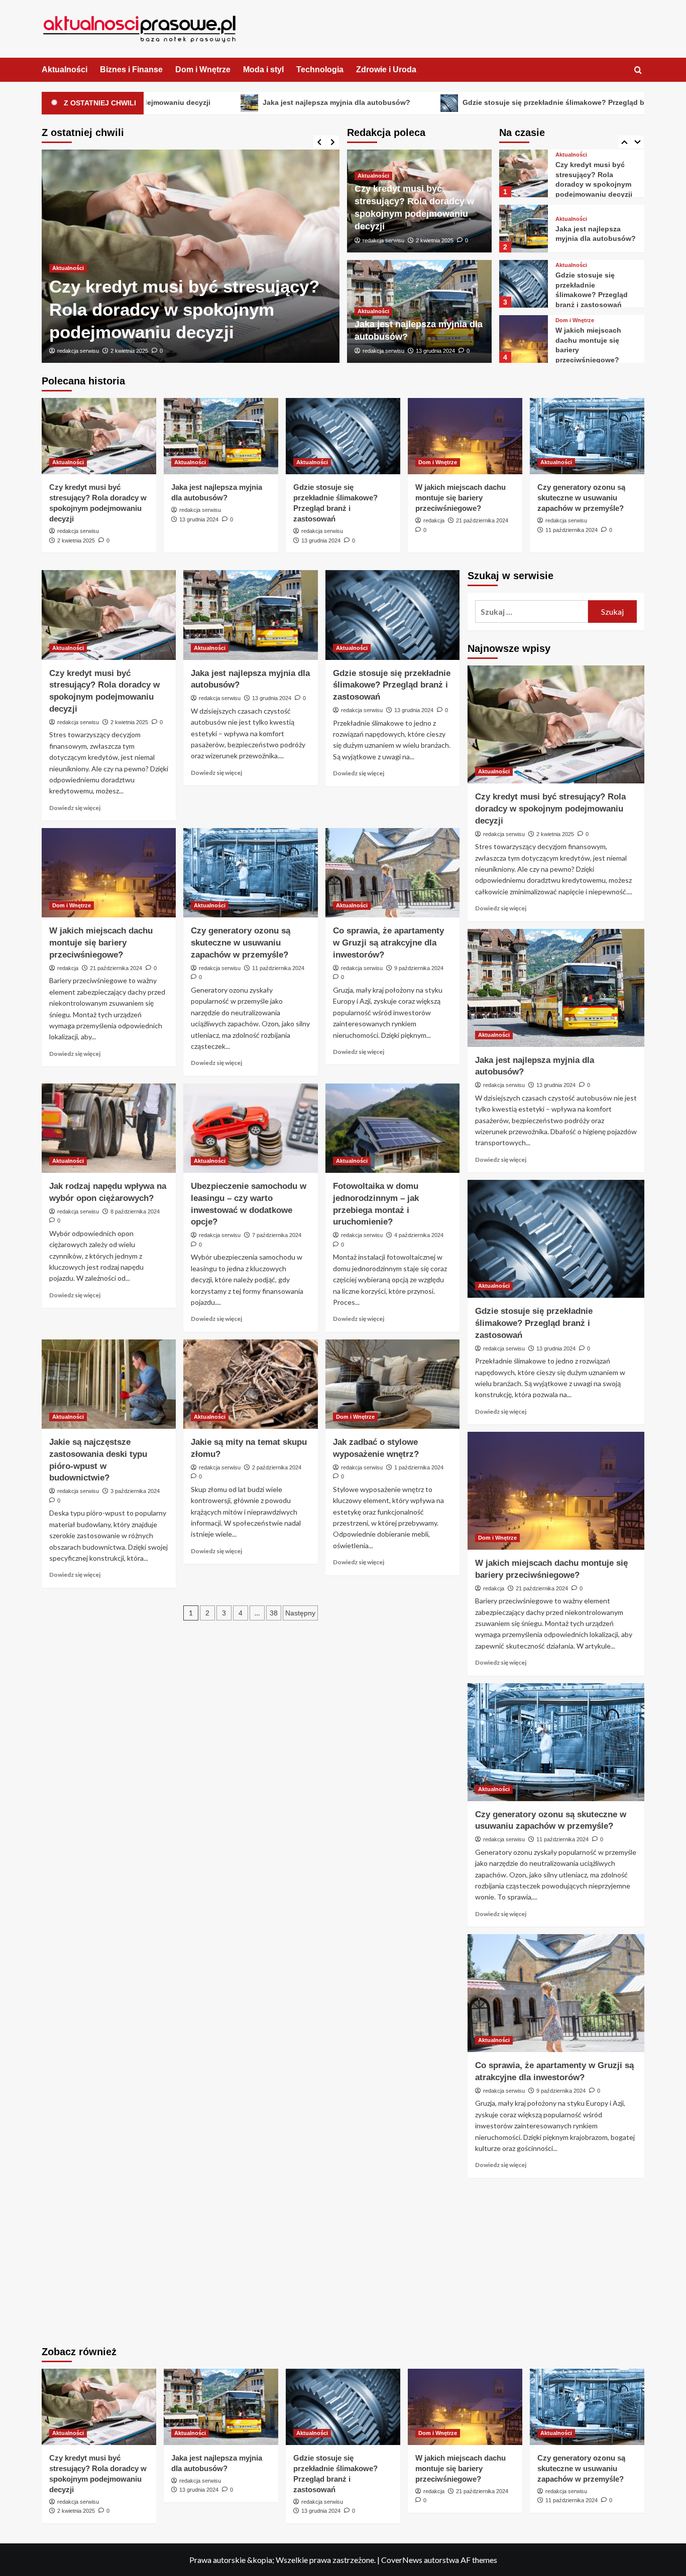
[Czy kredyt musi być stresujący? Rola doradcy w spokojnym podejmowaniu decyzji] (99, 436)
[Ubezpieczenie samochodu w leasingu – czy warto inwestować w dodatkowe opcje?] (250, 1128)
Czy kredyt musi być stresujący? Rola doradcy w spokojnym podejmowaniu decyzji (550, 809)
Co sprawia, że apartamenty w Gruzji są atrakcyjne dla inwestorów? (388, 943)
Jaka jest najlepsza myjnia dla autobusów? (202, 102)
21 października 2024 (482, 520)
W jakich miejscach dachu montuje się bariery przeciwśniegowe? (461, 498)
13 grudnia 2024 (130, 351)
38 (274, 1613)
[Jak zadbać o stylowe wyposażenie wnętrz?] (392, 1384)
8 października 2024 (135, 1211)
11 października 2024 (571, 530)
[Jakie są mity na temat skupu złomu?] (250, 1384)
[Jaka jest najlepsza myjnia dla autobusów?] (191, 256)
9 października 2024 (419, 968)
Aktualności (65, 70)
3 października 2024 (135, 1491)
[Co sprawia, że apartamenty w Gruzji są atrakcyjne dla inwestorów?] (392, 873)
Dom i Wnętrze (203, 70)
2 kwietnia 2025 (435, 240)
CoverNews (402, 2560)
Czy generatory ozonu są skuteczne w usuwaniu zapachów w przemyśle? (581, 498)
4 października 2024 (419, 1235)
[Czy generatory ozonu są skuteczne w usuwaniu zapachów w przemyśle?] (523, 339)
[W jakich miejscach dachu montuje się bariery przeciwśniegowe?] (523, 284)
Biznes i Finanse (131, 70)
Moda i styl (263, 70)
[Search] (638, 71)
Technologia (320, 70)
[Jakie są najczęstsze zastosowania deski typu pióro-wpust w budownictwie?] (109, 1384)
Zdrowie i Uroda (386, 70)
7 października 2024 (277, 1235)
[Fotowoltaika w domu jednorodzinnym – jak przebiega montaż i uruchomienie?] (392, 1128)
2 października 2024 (277, 1467)
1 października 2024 (419, 1467)
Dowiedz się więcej (75, 808)
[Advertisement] (556, 2263)
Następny (300, 1613)
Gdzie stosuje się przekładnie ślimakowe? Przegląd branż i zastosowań (450, 102)
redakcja (434, 520)
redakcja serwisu (78, 351)
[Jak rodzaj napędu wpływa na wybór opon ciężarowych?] (109, 1128)
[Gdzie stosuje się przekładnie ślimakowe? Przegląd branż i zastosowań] (523, 229)
